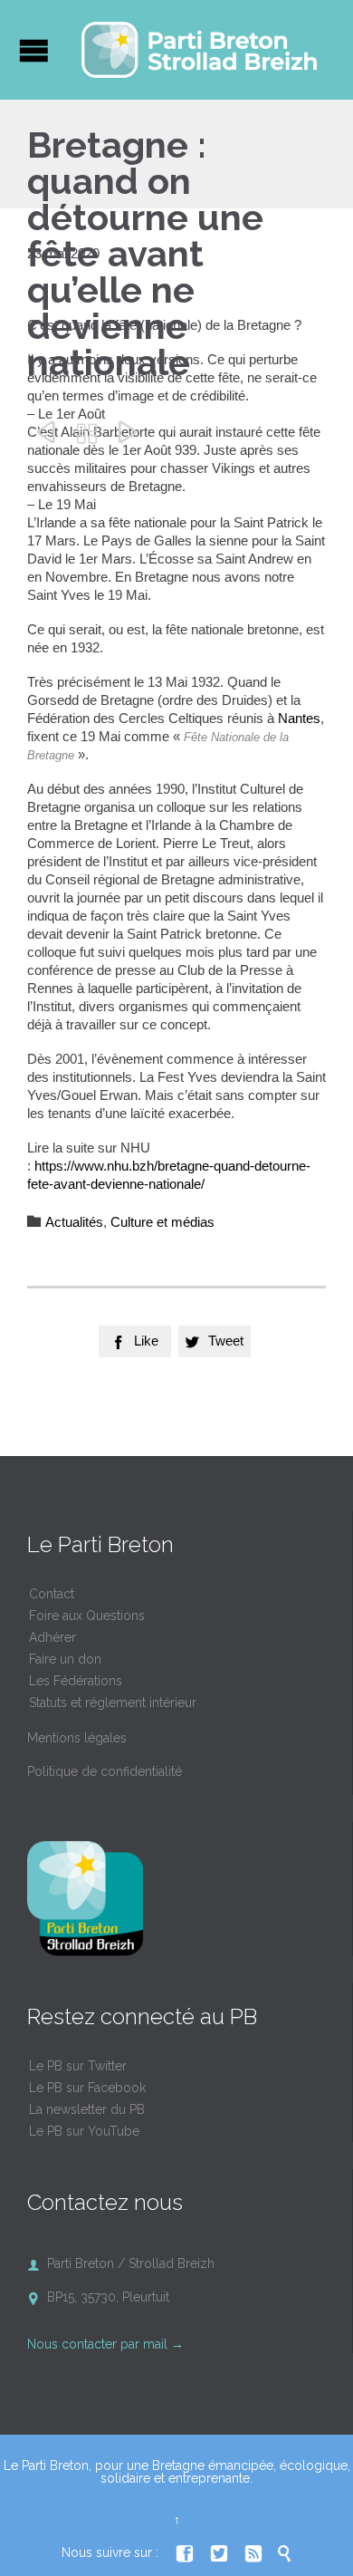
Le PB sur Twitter (78, 2066)
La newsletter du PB (87, 2109)
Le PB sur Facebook (87, 2088)
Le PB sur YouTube (84, 2131)
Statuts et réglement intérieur (113, 1703)
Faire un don (65, 1659)
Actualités (74, 1222)
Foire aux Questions (87, 1616)
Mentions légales (77, 1738)
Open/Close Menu (34, 50)
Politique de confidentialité (105, 1771)
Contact (52, 1594)
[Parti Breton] (199, 50)
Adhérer (52, 1637)
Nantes (299, 718)
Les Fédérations (76, 1681)
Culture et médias (162, 1222)
